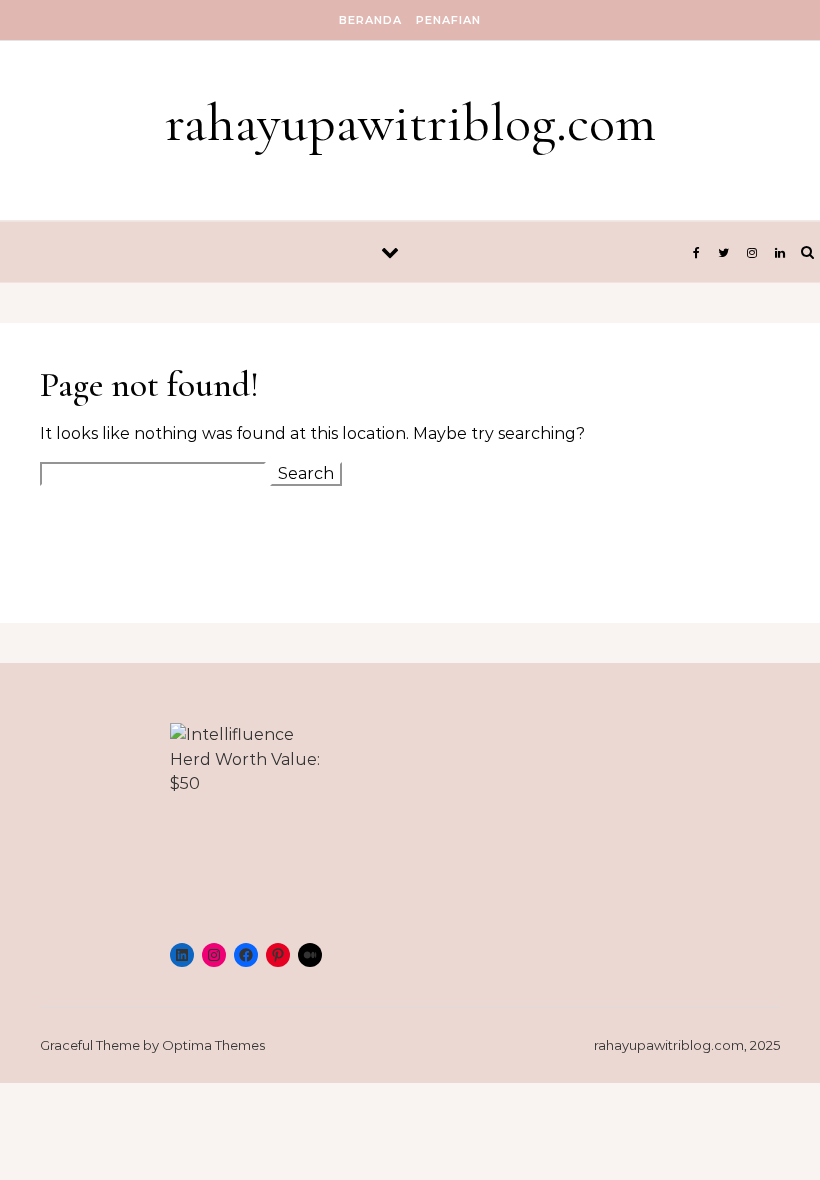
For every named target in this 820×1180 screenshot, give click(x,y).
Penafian (448, 20)
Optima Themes (213, 1045)
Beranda (370, 20)
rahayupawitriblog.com (410, 122)
